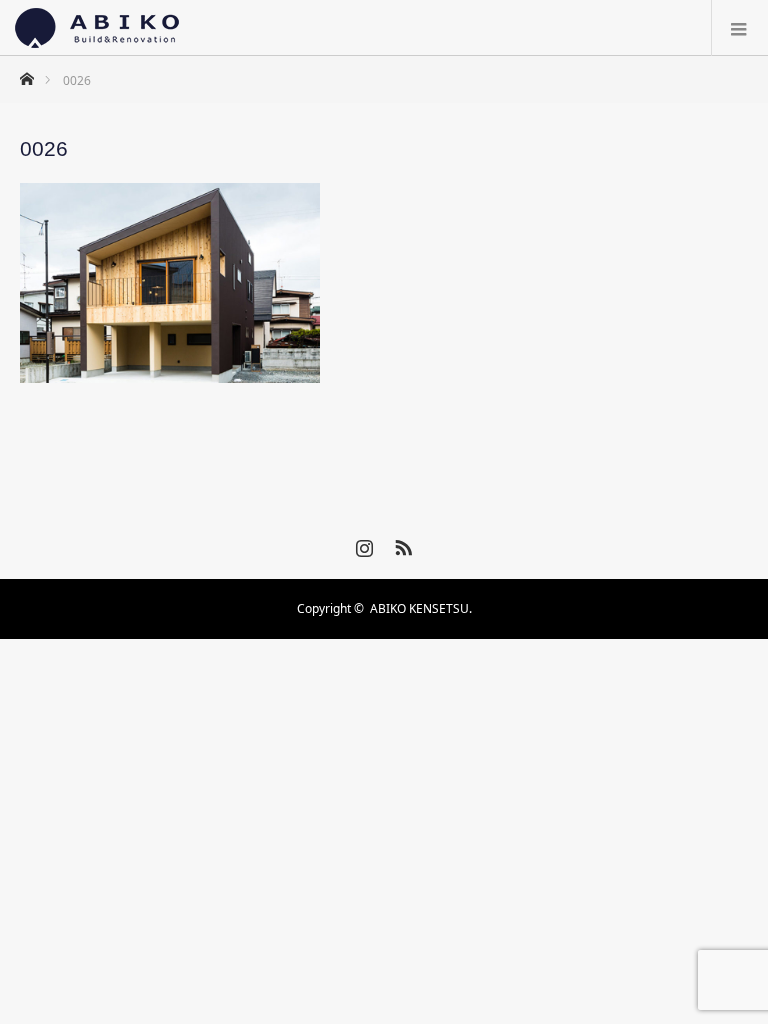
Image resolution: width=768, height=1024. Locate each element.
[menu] (739, 28)
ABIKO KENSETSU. (421, 608)
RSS (401, 544)
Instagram (362, 544)
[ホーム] (26, 73)
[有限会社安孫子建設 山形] (97, 28)
